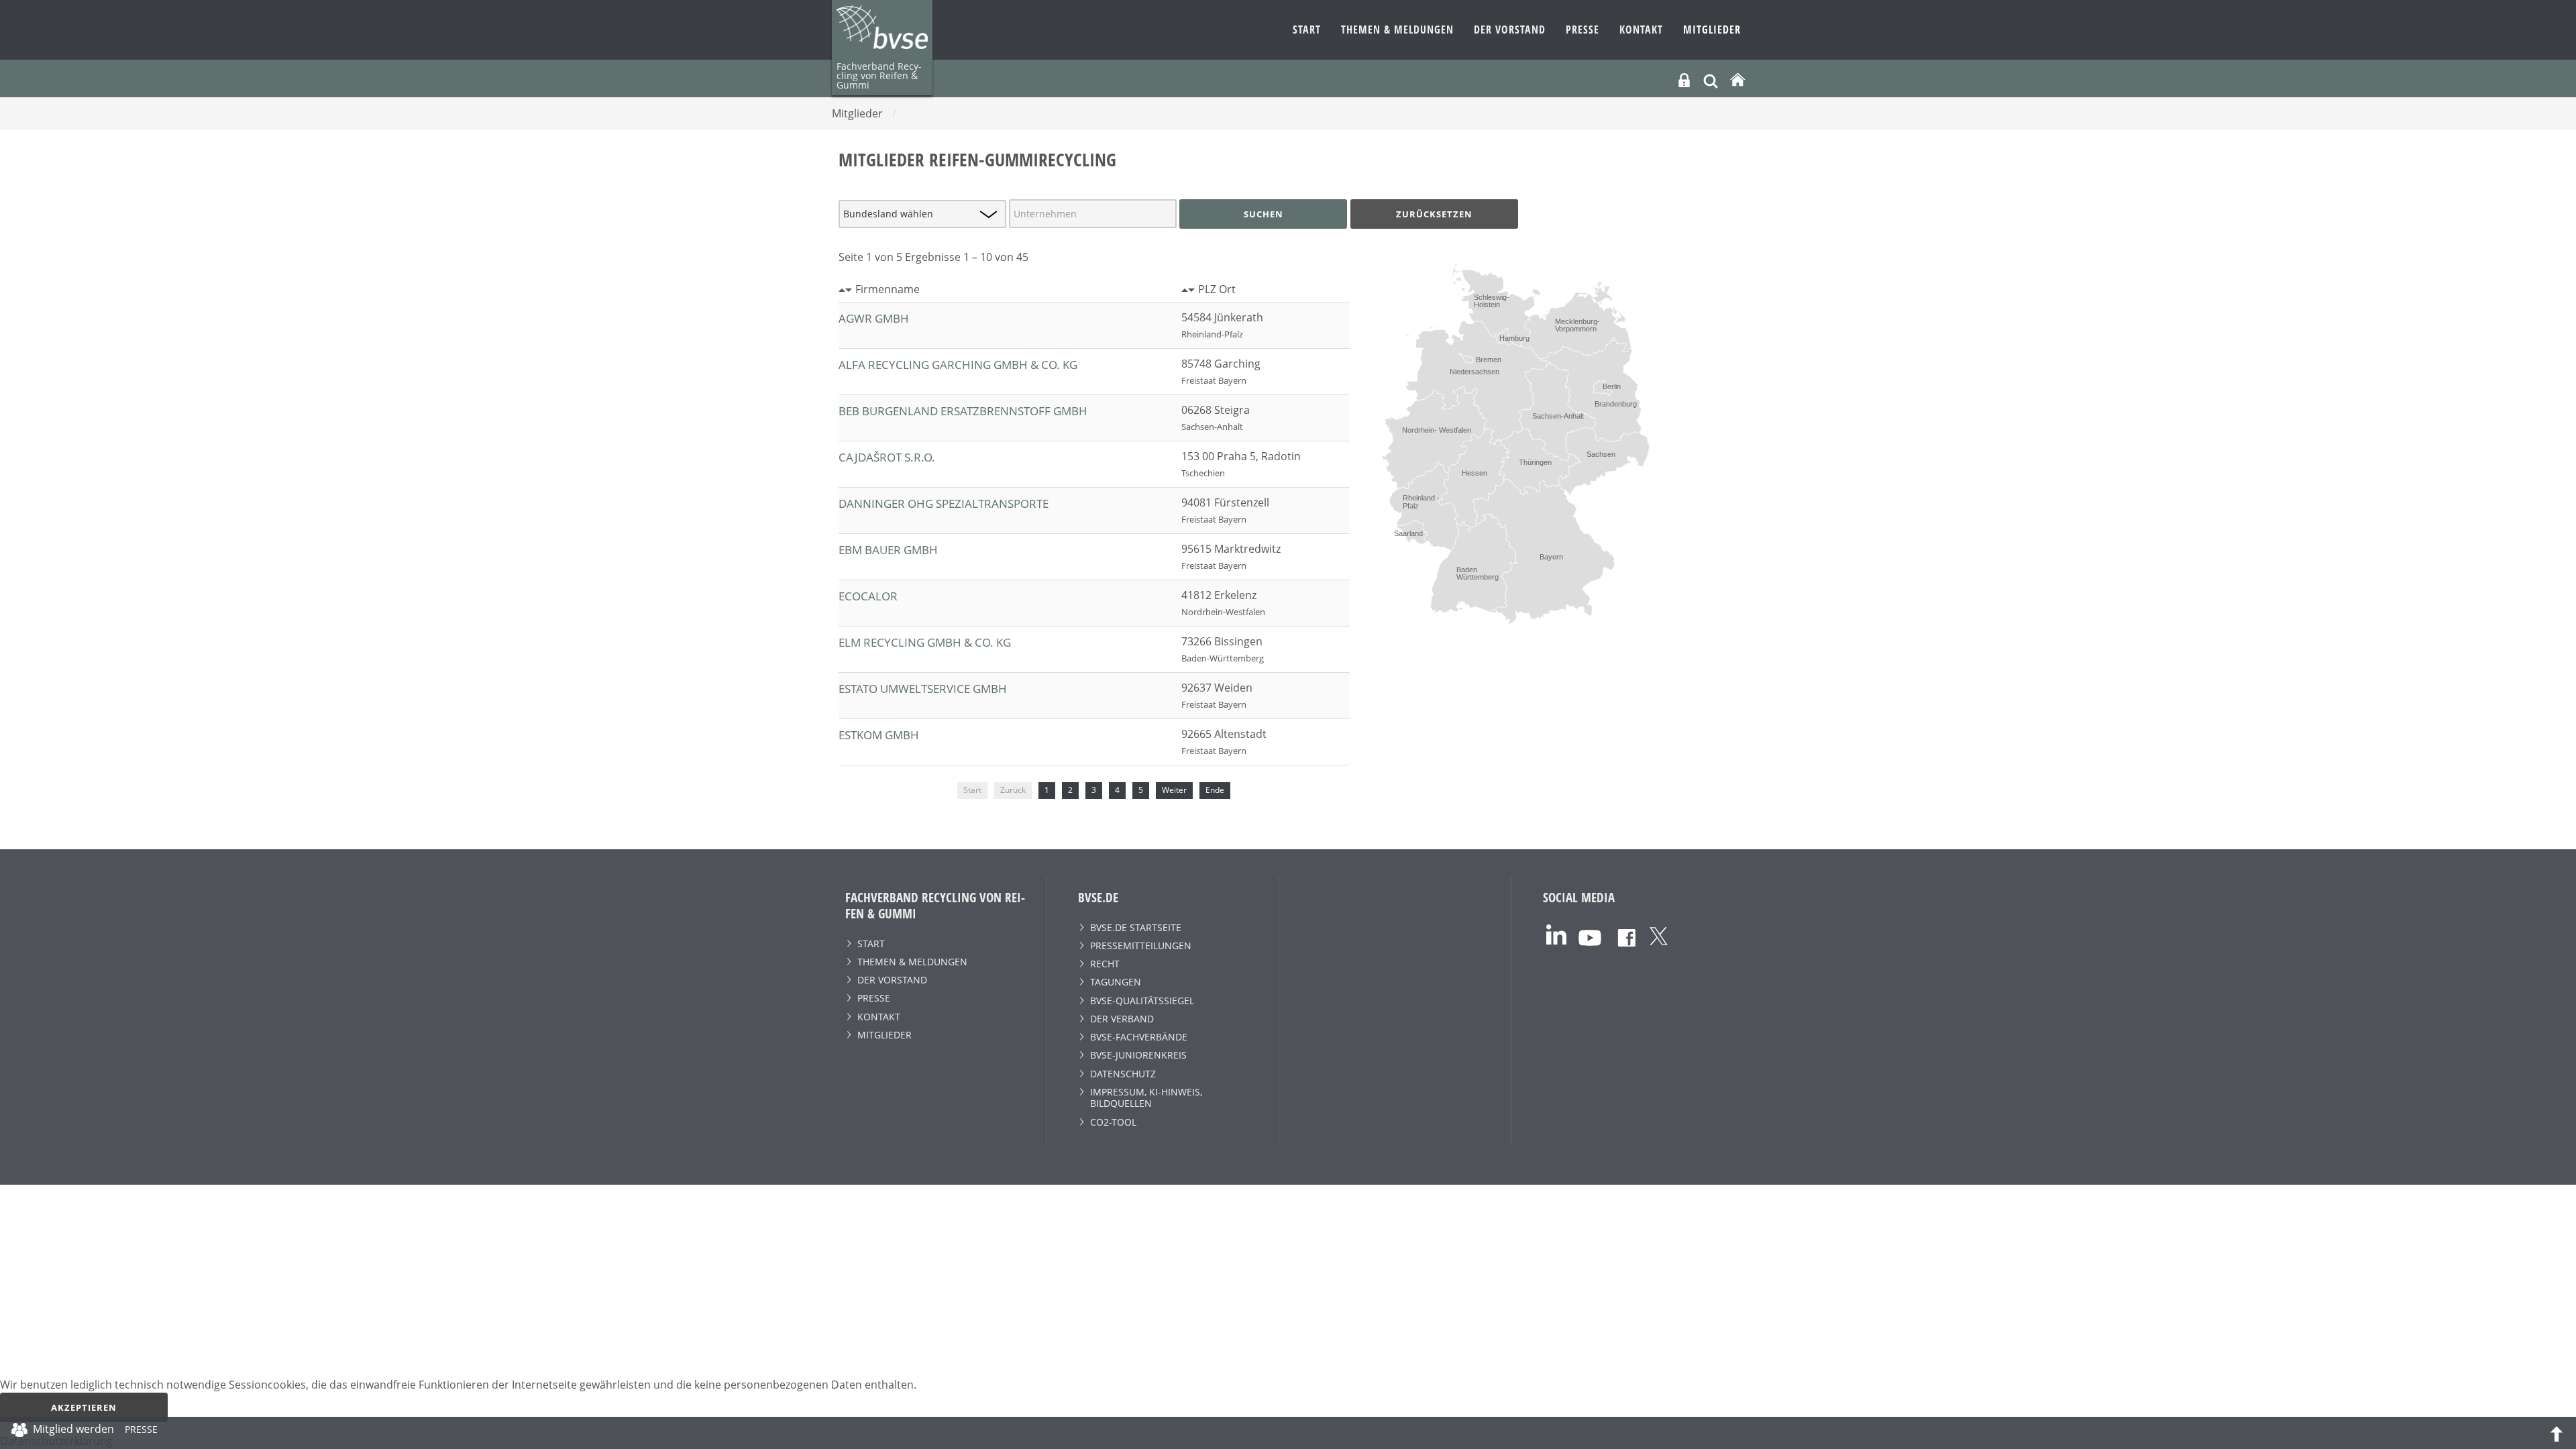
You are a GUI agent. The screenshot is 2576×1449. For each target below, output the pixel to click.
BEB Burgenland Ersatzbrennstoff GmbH (963, 411)
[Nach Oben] (2557, 1433)
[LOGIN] (1684, 80)
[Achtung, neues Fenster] (1556, 933)
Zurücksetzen (1434, 214)
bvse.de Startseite (1136, 927)
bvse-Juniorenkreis (1138, 1055)
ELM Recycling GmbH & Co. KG (925, 642)
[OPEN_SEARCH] (1711, 79)
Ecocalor (868, 596)
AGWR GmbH (874, 318)
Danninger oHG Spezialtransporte (944, 503)
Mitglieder (1712, 30)
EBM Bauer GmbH (888, 550)
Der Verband (1122, 1019)
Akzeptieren (84, 1407)
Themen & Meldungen (1397, 30)
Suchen (1264, 214)
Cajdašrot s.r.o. (887, 457)
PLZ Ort (1217, 289)
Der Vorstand (1510, 30)
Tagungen (1116, 982)
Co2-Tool (1113, 1122)
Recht (1105, 964)
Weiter (1174, 790)
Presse (1582, 30)
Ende (1215, 790)
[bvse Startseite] (1737, 80)
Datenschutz (1123, 1074)
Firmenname (888, 289)
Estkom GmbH (879, 735)
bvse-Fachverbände (1139, 1037)
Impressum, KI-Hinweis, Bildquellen (1146, 1097)
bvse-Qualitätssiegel (1142, 1001)
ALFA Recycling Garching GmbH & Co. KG (958, 365)
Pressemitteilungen (1141, 946)
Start (1307, 30)
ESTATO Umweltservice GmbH (923, 689)
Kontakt (1641, 30)
